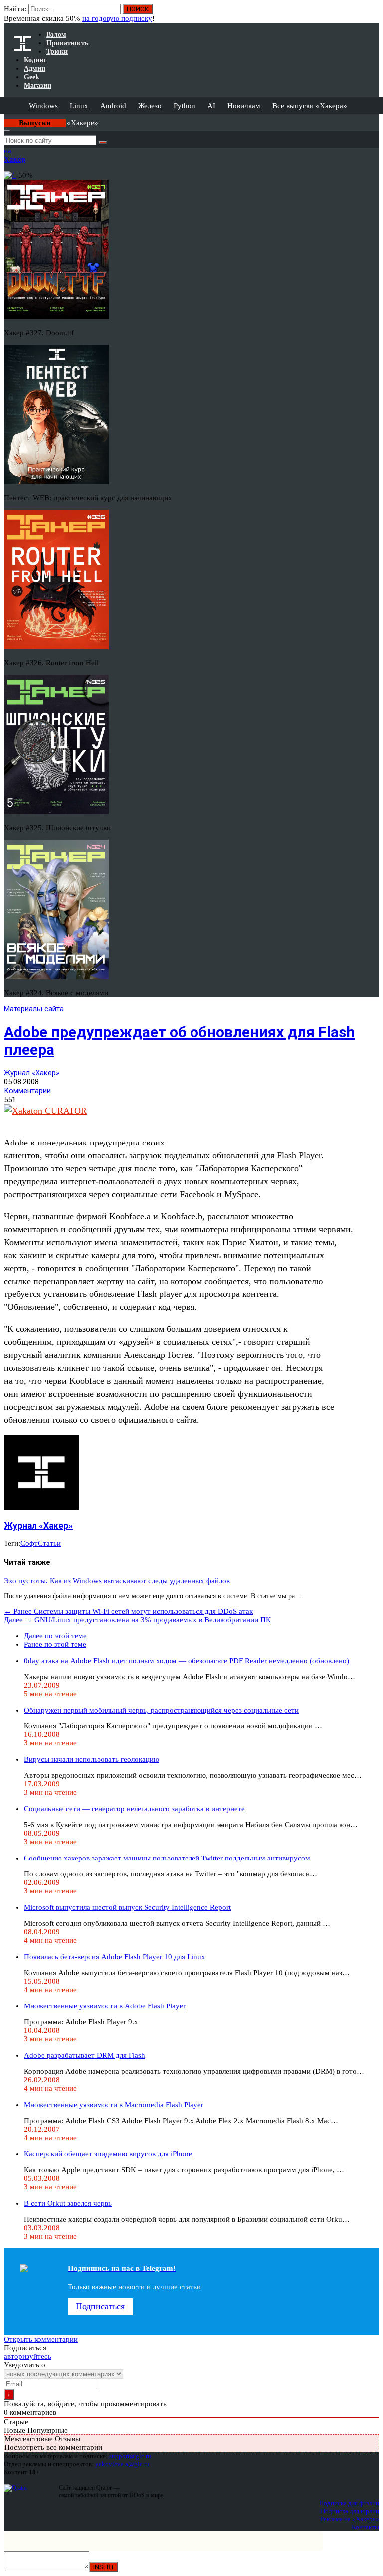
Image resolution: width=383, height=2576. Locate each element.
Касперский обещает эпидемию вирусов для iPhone (108, 2154)
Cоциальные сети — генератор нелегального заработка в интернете (134, 1809)
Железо (150, 106)
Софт (29, 1543)
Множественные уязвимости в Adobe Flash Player (105, 2006)
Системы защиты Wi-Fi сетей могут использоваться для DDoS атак (128, 1611)
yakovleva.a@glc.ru (122, 2464)
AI (211, 106)
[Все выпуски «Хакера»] (5, 118)
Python (185, 106)
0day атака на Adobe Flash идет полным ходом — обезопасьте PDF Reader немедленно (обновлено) (187, 1661)
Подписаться (100, 2306)
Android (113, 106)
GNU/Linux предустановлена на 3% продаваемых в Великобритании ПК (137, 1620)
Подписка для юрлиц (350, 2511)
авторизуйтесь (28, 2356)
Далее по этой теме (55, 1636)
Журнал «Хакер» (32, 1073)
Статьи (49, 1543)
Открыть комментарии (41, 2339)
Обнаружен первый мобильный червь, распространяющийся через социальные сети (161, 1710)
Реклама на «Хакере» (350, 2519)
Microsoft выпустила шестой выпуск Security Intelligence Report (127, 1907)
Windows (43, 106)
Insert (104, 2567)
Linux (79, 106)
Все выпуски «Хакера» (310, 106)
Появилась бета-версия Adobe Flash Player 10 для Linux (115, 1957)
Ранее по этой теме (55, 1644)
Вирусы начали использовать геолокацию (92, 1759)
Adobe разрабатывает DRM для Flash (85, 2055)
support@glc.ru (130, 2456)
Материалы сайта (34, 1009)
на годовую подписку (117, 18)
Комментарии (27, 1091)
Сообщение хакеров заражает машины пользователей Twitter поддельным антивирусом (167, 1858)
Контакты (365, 2527)
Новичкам (244, 106)
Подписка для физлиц (349, 2503)
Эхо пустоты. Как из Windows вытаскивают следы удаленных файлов (117, 1581)
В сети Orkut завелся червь (68, 2203)
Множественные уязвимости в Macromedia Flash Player (114, 2105)
